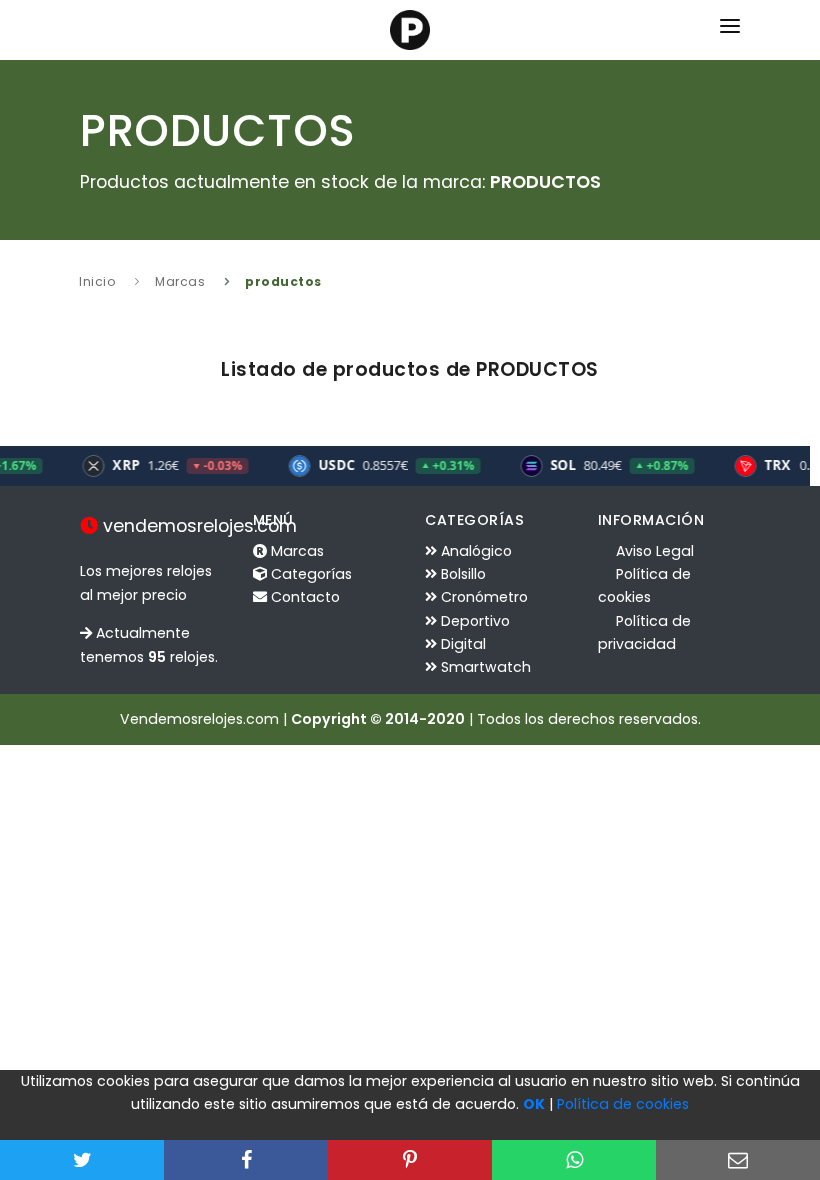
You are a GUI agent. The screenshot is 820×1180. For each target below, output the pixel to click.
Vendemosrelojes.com (199, 719)
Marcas (180, 281)
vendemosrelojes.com (197, 526)
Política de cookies (623, 1104)
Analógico (474, 551)
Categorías (309, 574)
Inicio (97, 281)
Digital (461, 644)
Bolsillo (461, 574)
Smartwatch (484, 667)
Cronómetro (482, 597)
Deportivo (473, 621)
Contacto (303, 597)
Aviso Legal (653, 551)
